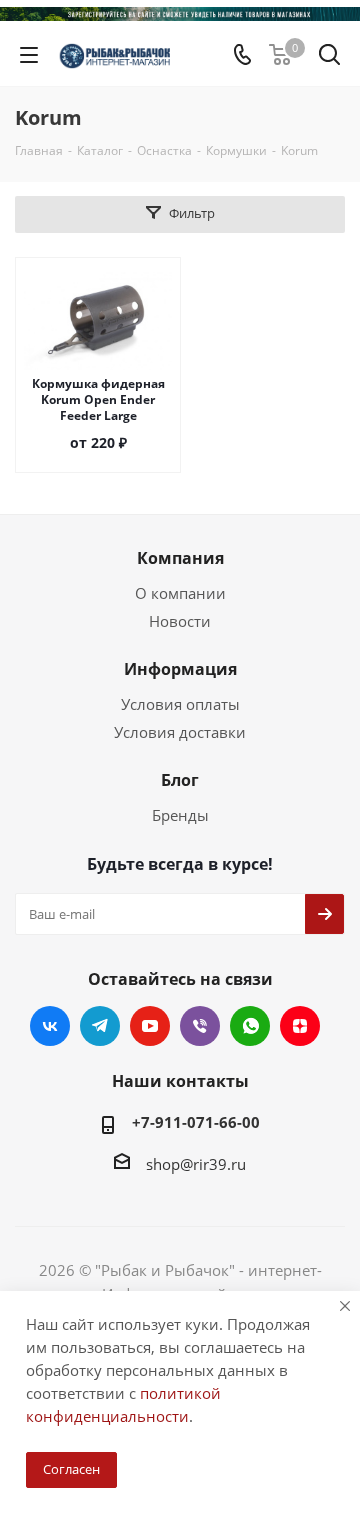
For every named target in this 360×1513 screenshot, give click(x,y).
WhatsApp (250, 1026)
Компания (180, 558)
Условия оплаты (180, 704)
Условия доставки (180, 732)
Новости (180, 621)
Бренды (180, 815)
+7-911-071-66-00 (196, 1122)
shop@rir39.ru (196, 1164)
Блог (180, 780)
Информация (180, 669)
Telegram (100, 1026)
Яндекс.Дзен (300, 1026)
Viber (200, 1026)
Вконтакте (50, 1026)
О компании (180, 593)
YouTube (150, 1026)
